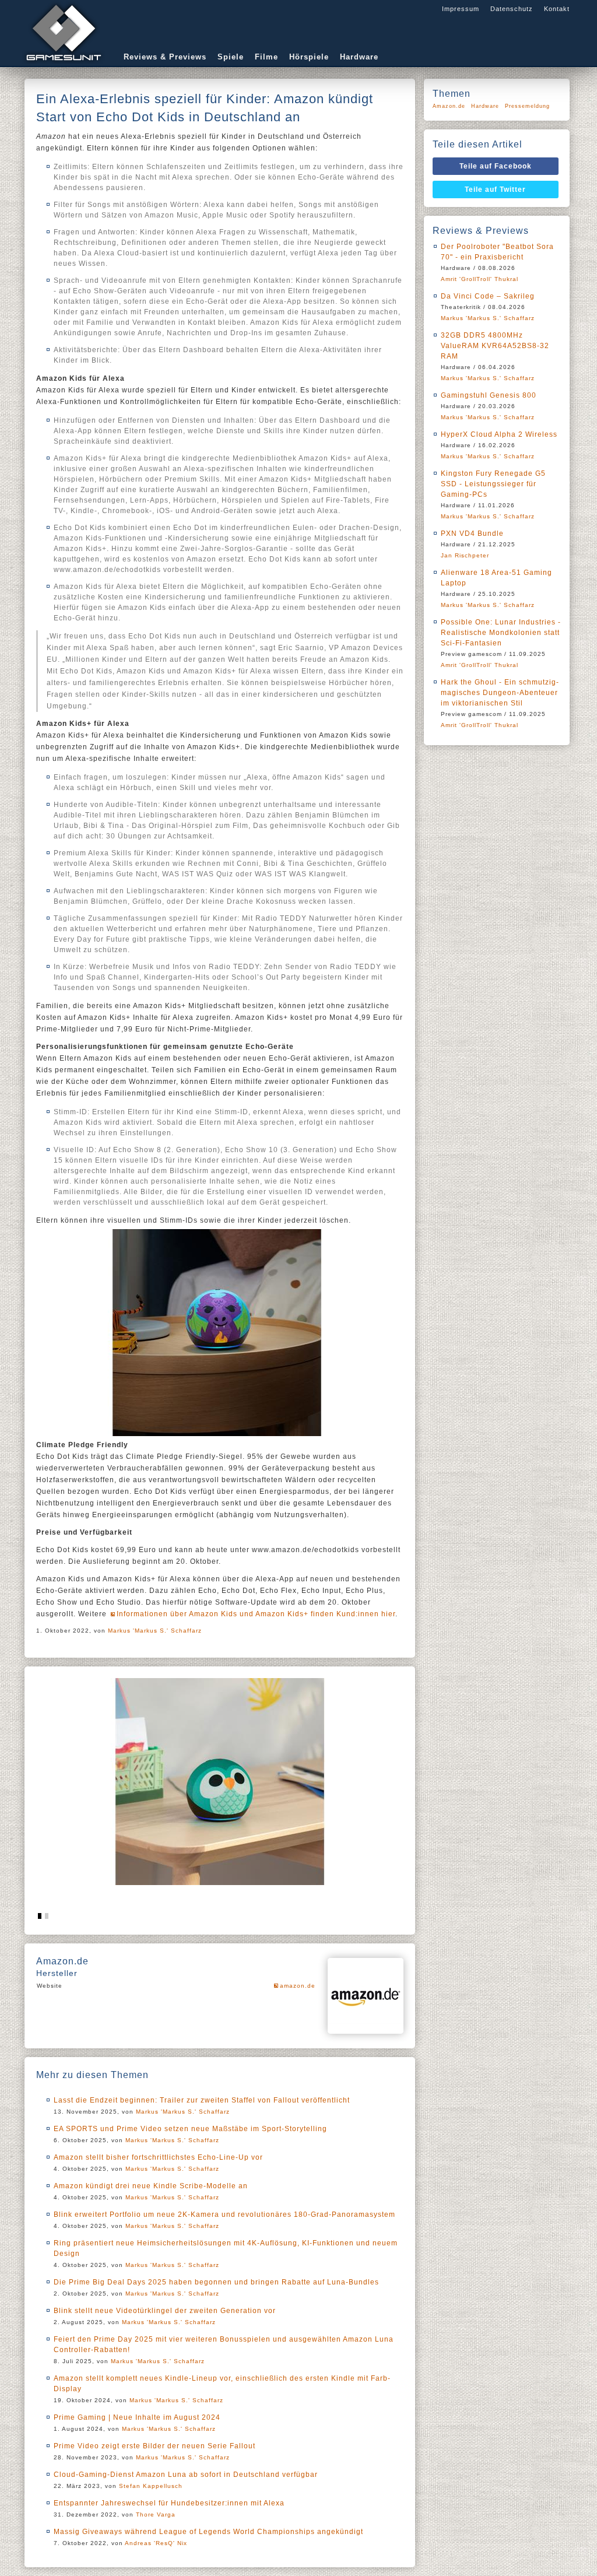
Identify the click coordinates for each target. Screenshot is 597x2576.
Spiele (231, 57)
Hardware (359, 57)
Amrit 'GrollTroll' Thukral (480, 279)
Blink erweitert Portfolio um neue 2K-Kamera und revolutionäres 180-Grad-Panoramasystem (224, 2214)
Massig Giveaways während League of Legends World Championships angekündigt (208, 2532)
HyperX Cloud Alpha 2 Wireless (499, 434)
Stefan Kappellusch (151, 2486)
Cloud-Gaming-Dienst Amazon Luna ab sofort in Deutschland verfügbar (186, 2475)
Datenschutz (512, 9)
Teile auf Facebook (496, 166)
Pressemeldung (527, 106)
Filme (266, 57)
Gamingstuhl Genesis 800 (489, 395)
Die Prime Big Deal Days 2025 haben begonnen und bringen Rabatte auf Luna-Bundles (216, 2282)
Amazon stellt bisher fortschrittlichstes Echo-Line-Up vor (158, 2157)
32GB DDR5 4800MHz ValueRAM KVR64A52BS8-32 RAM (495, 346)
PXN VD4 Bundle (472, 534)
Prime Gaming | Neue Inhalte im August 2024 (137, 2417)
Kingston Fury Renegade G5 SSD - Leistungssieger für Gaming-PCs (493, 484)
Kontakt (557, 9)
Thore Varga (156, 2514)
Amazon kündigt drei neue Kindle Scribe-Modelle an (151, 2186)
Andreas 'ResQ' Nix (156, 2543)
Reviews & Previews (165, 57)
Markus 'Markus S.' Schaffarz (155, 1631)
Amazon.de (449, 106)
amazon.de (298, 1986)
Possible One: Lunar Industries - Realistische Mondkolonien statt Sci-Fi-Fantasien (501, 633)
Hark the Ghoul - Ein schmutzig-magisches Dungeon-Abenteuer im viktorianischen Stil (500, 693)
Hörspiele (309, 57)
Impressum (461, 9)
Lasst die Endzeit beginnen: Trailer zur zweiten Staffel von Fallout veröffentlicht (202, 2100)
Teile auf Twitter (495, 189)
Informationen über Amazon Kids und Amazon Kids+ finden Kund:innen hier (256, 1614)
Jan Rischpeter (465, 555)
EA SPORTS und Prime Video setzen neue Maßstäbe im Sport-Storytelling (190, 2129)
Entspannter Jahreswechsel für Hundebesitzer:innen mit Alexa (169, 2503)
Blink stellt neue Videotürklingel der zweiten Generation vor (165, 2311)
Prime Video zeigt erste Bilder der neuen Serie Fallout (154, 2446)
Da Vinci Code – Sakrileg (488, 296)
